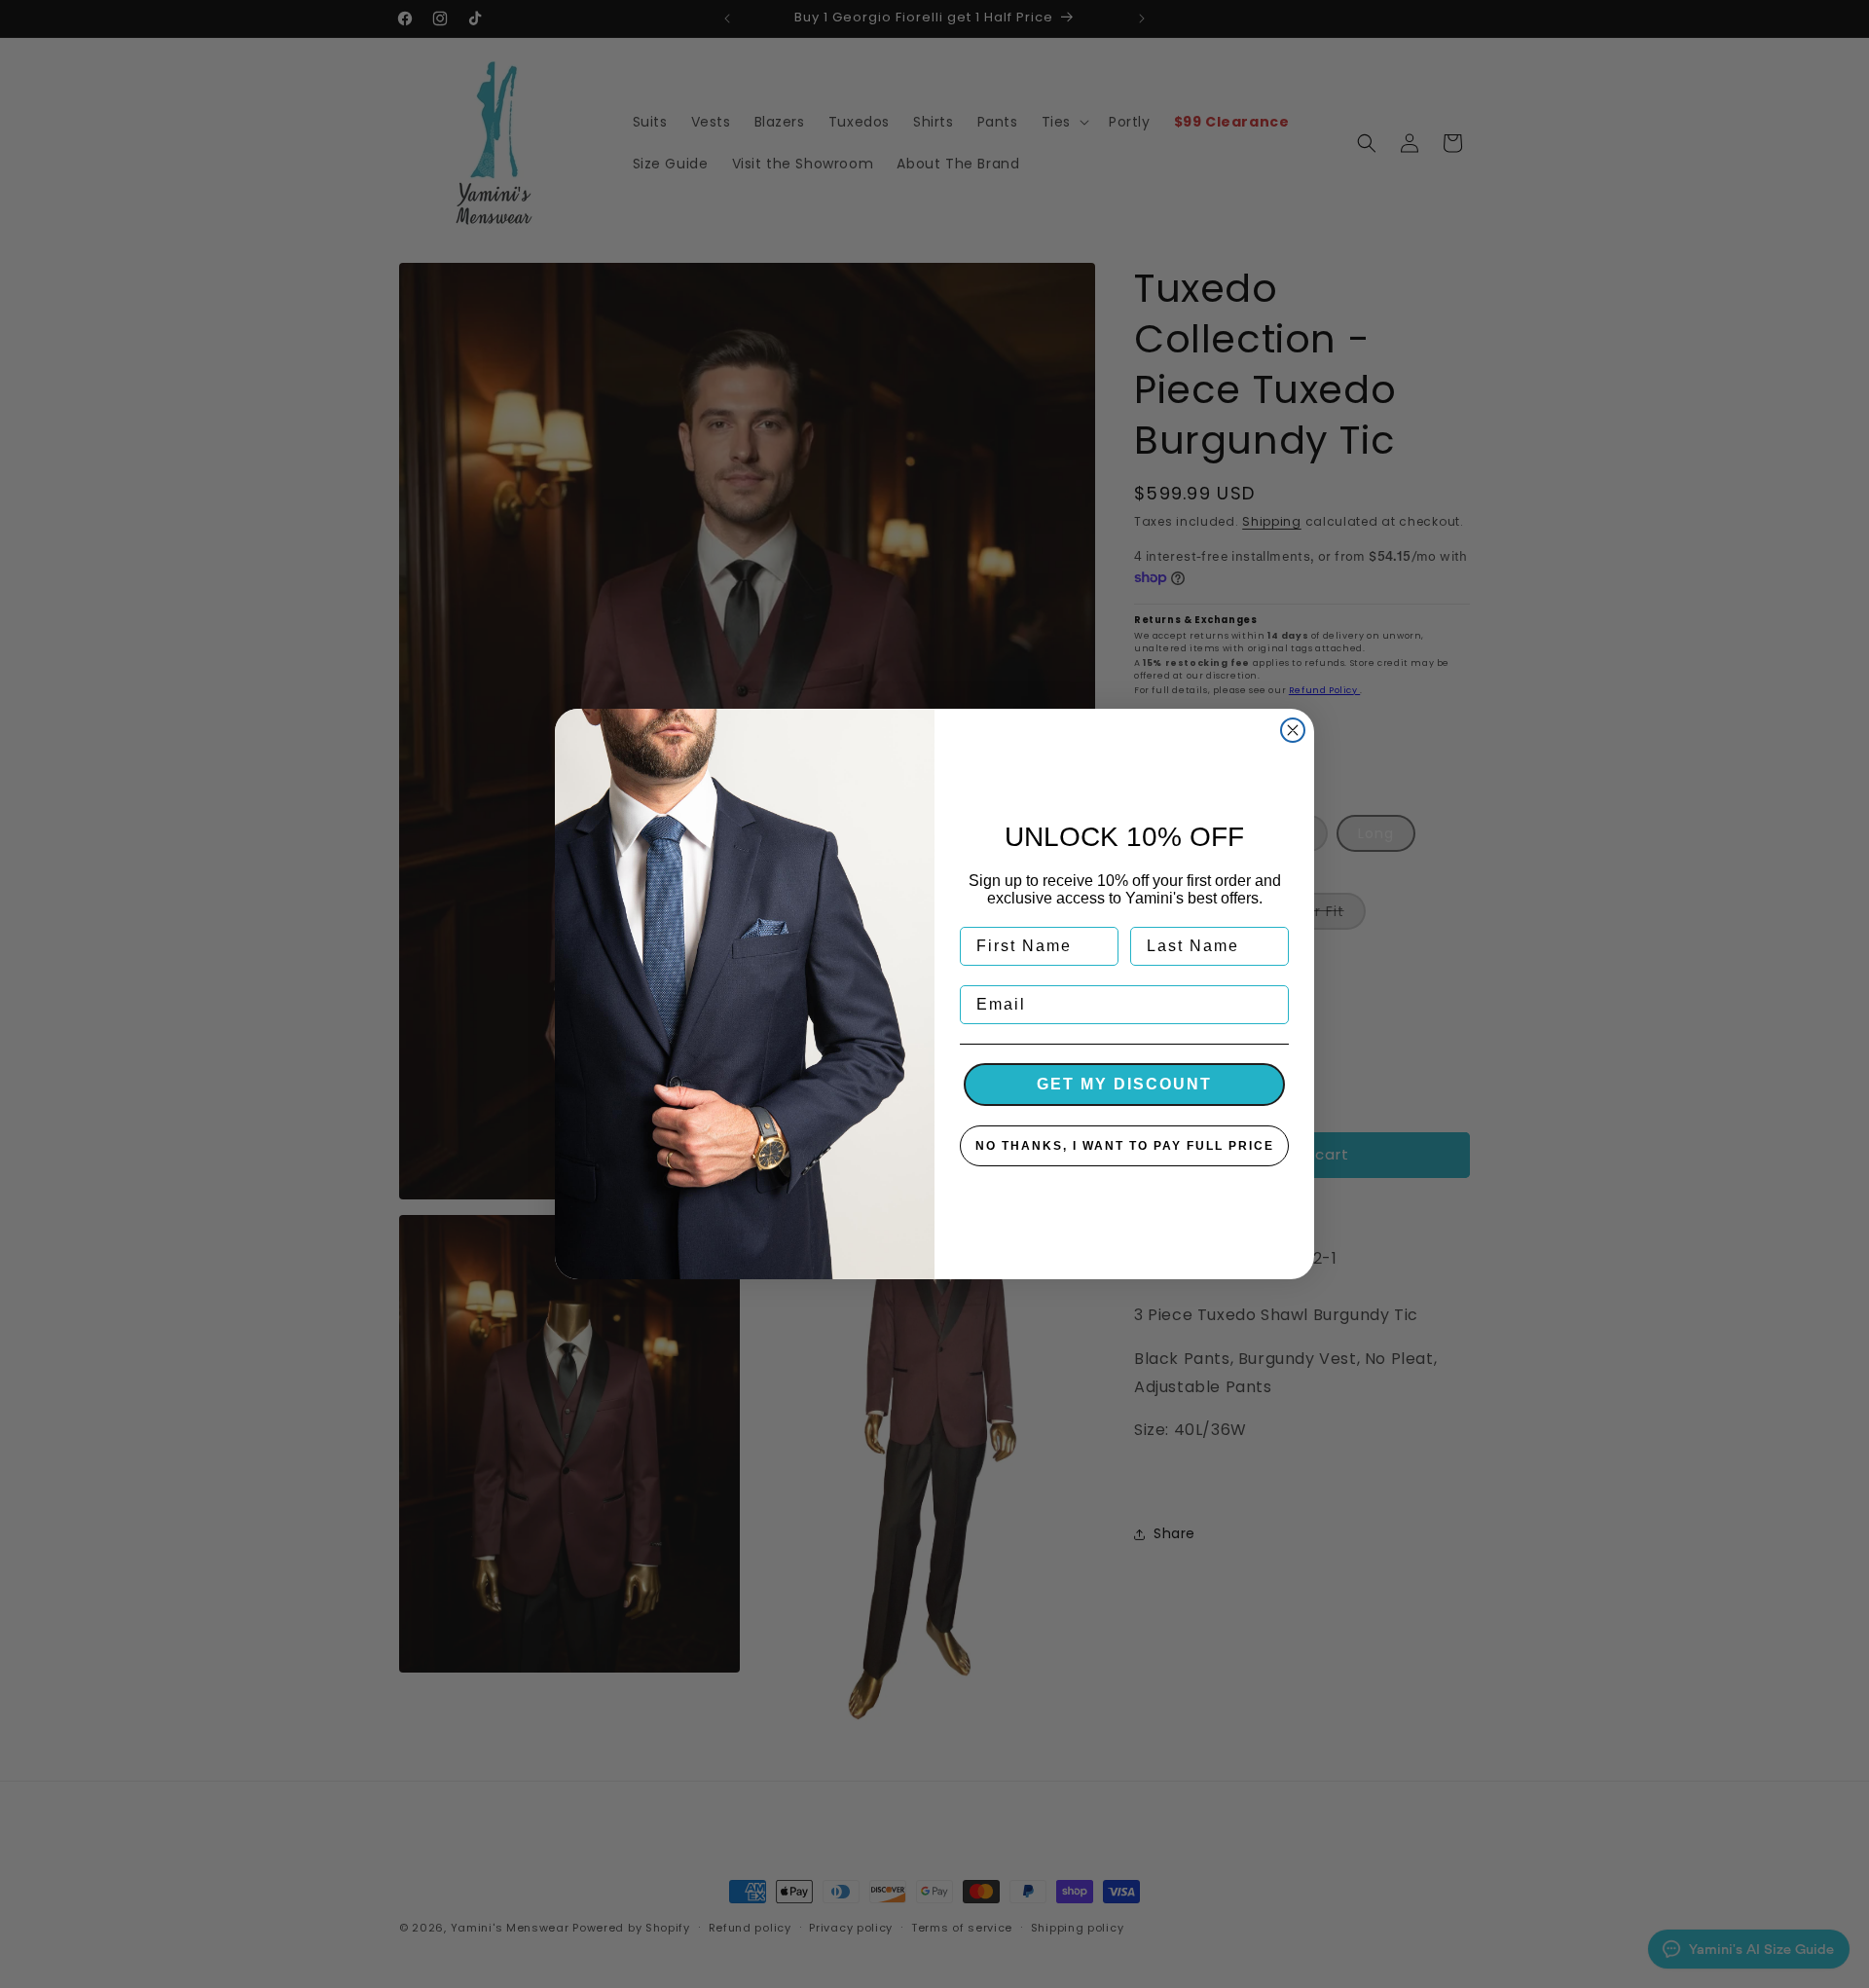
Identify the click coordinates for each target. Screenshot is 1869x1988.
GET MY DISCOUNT (1124, 1084)
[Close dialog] (1293, 730)
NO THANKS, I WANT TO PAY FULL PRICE (1125, 1146)
